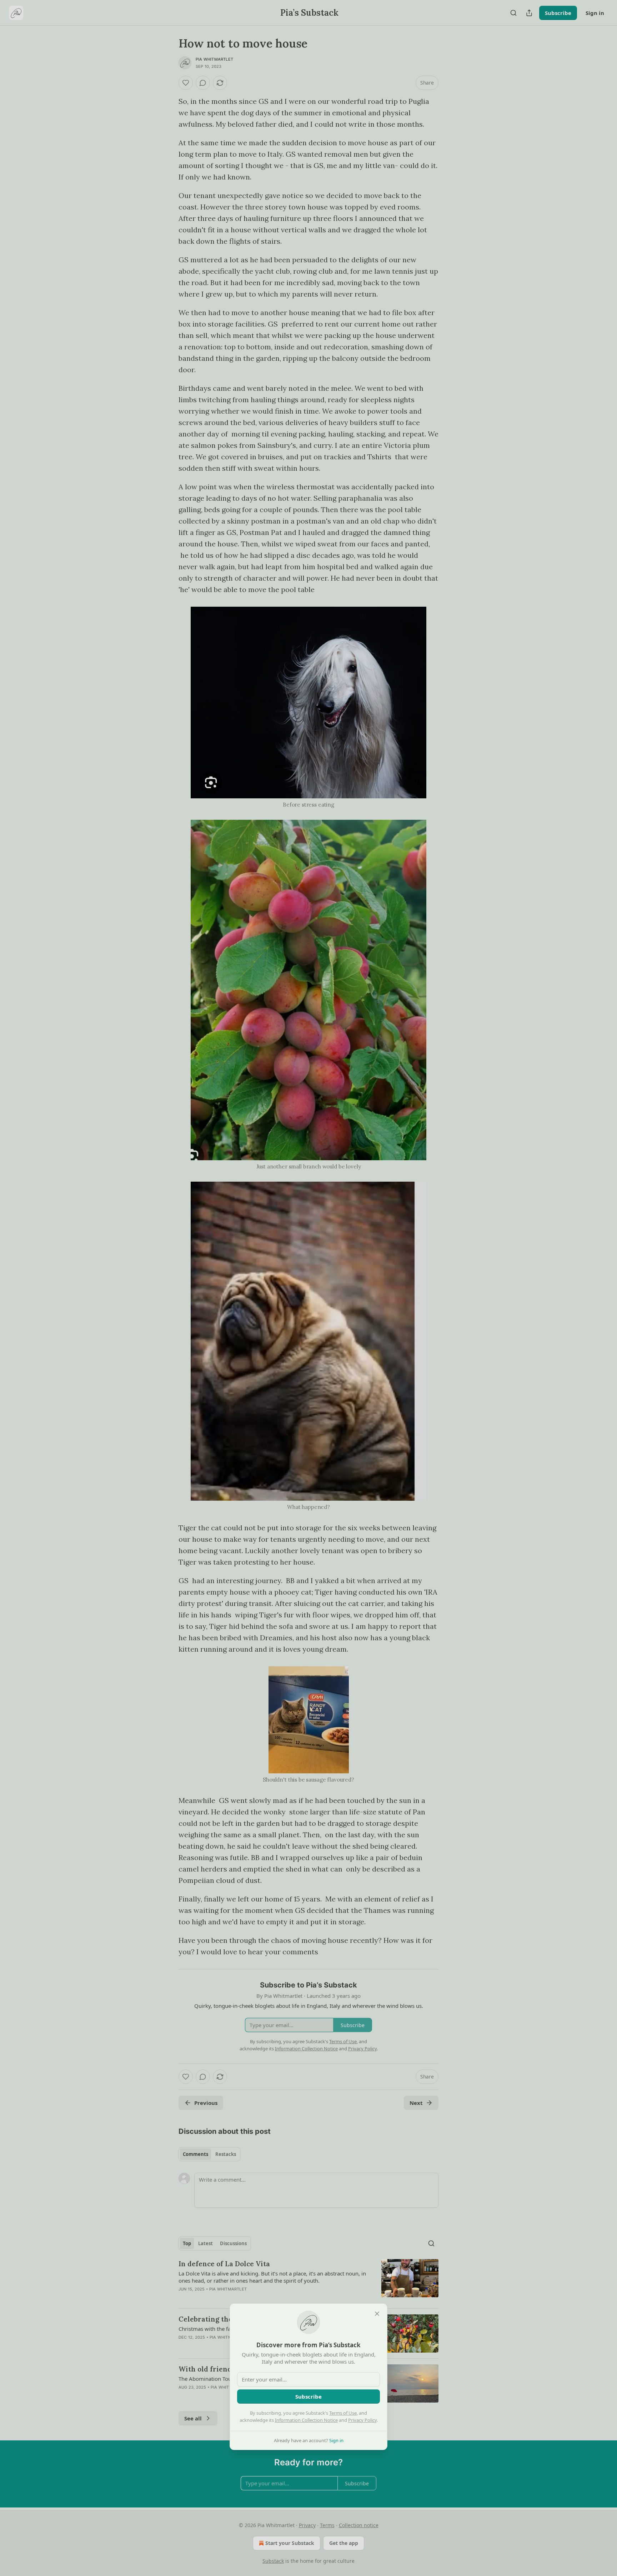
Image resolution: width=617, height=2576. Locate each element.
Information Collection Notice (306, 2420)
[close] (377, 2314)
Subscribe (308, 2396)
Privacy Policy (362, 2420)
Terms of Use (343, 2413)
